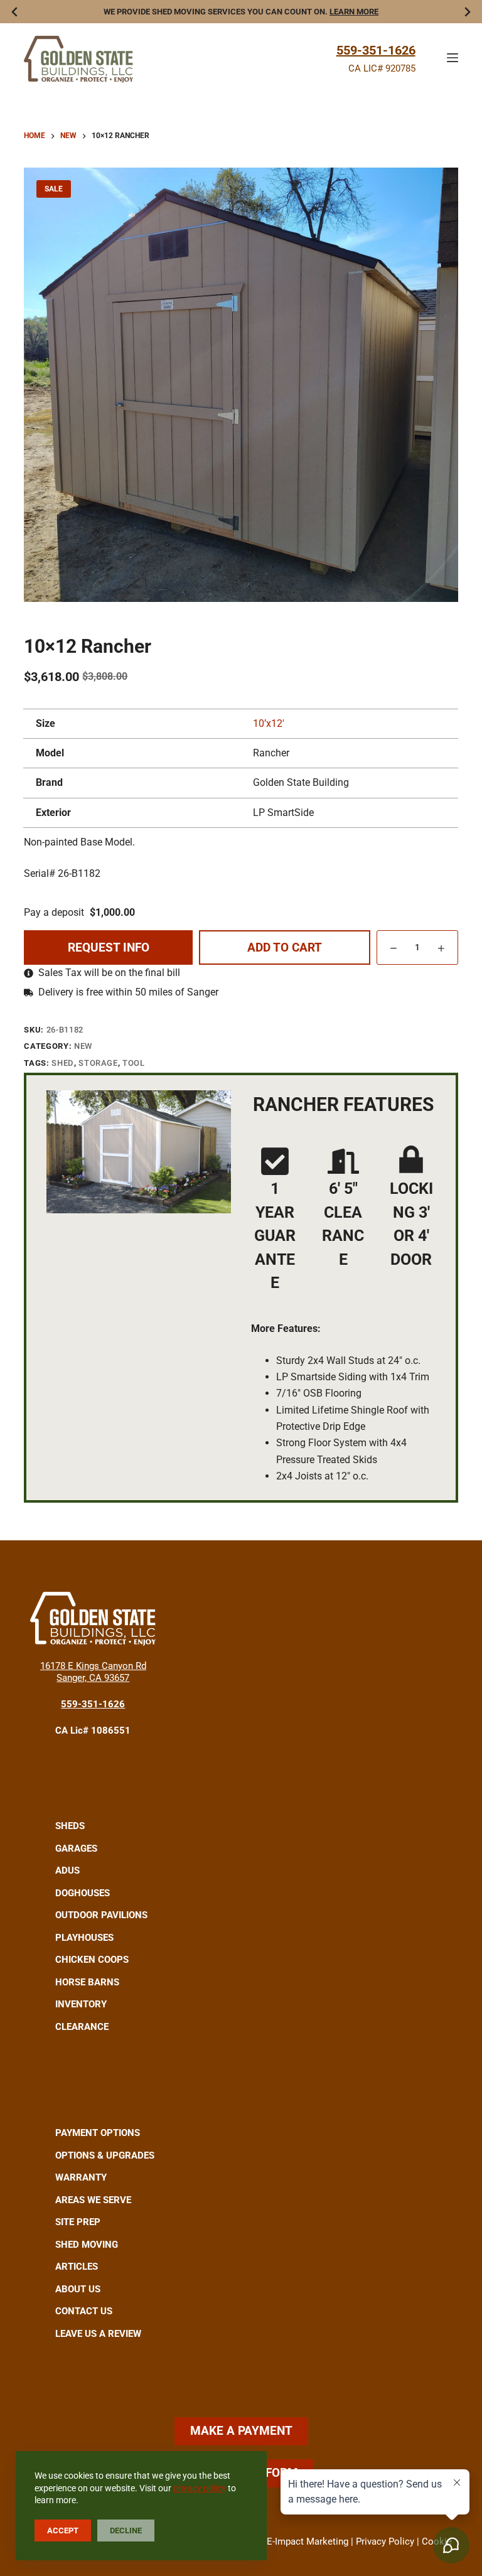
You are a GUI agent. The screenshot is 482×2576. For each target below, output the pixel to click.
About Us (78, 2289)
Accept (63, 2530)
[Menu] (453, 58)
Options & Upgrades (105, 2155)
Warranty (81, 2177)
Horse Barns (87, 1982)
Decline (126, 2530)
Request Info (109, 947)
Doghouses (83, 1893)
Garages (76, 1849)
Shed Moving (87, 2245)
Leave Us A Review (98, 2334)
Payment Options (98, 2133)
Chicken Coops (92, 1960)
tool (134, 1063)
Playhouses (84, 1938)
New (83, 1046)
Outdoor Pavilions (101, 1915)
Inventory (81, 2004)
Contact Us (84, 2311)
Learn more (354, 12)
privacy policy (200, 2488)
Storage (98, 1063)
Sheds (70, 1826)
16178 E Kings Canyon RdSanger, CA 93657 (93, 1672)
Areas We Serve (93, 2200)
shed (63, 1063)
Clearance (82, 2027)
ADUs (67, 1870)
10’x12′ (269, 723)
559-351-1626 (376, 50)
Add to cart (285, 947)
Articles (77, 2267)
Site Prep (78, 2222)
